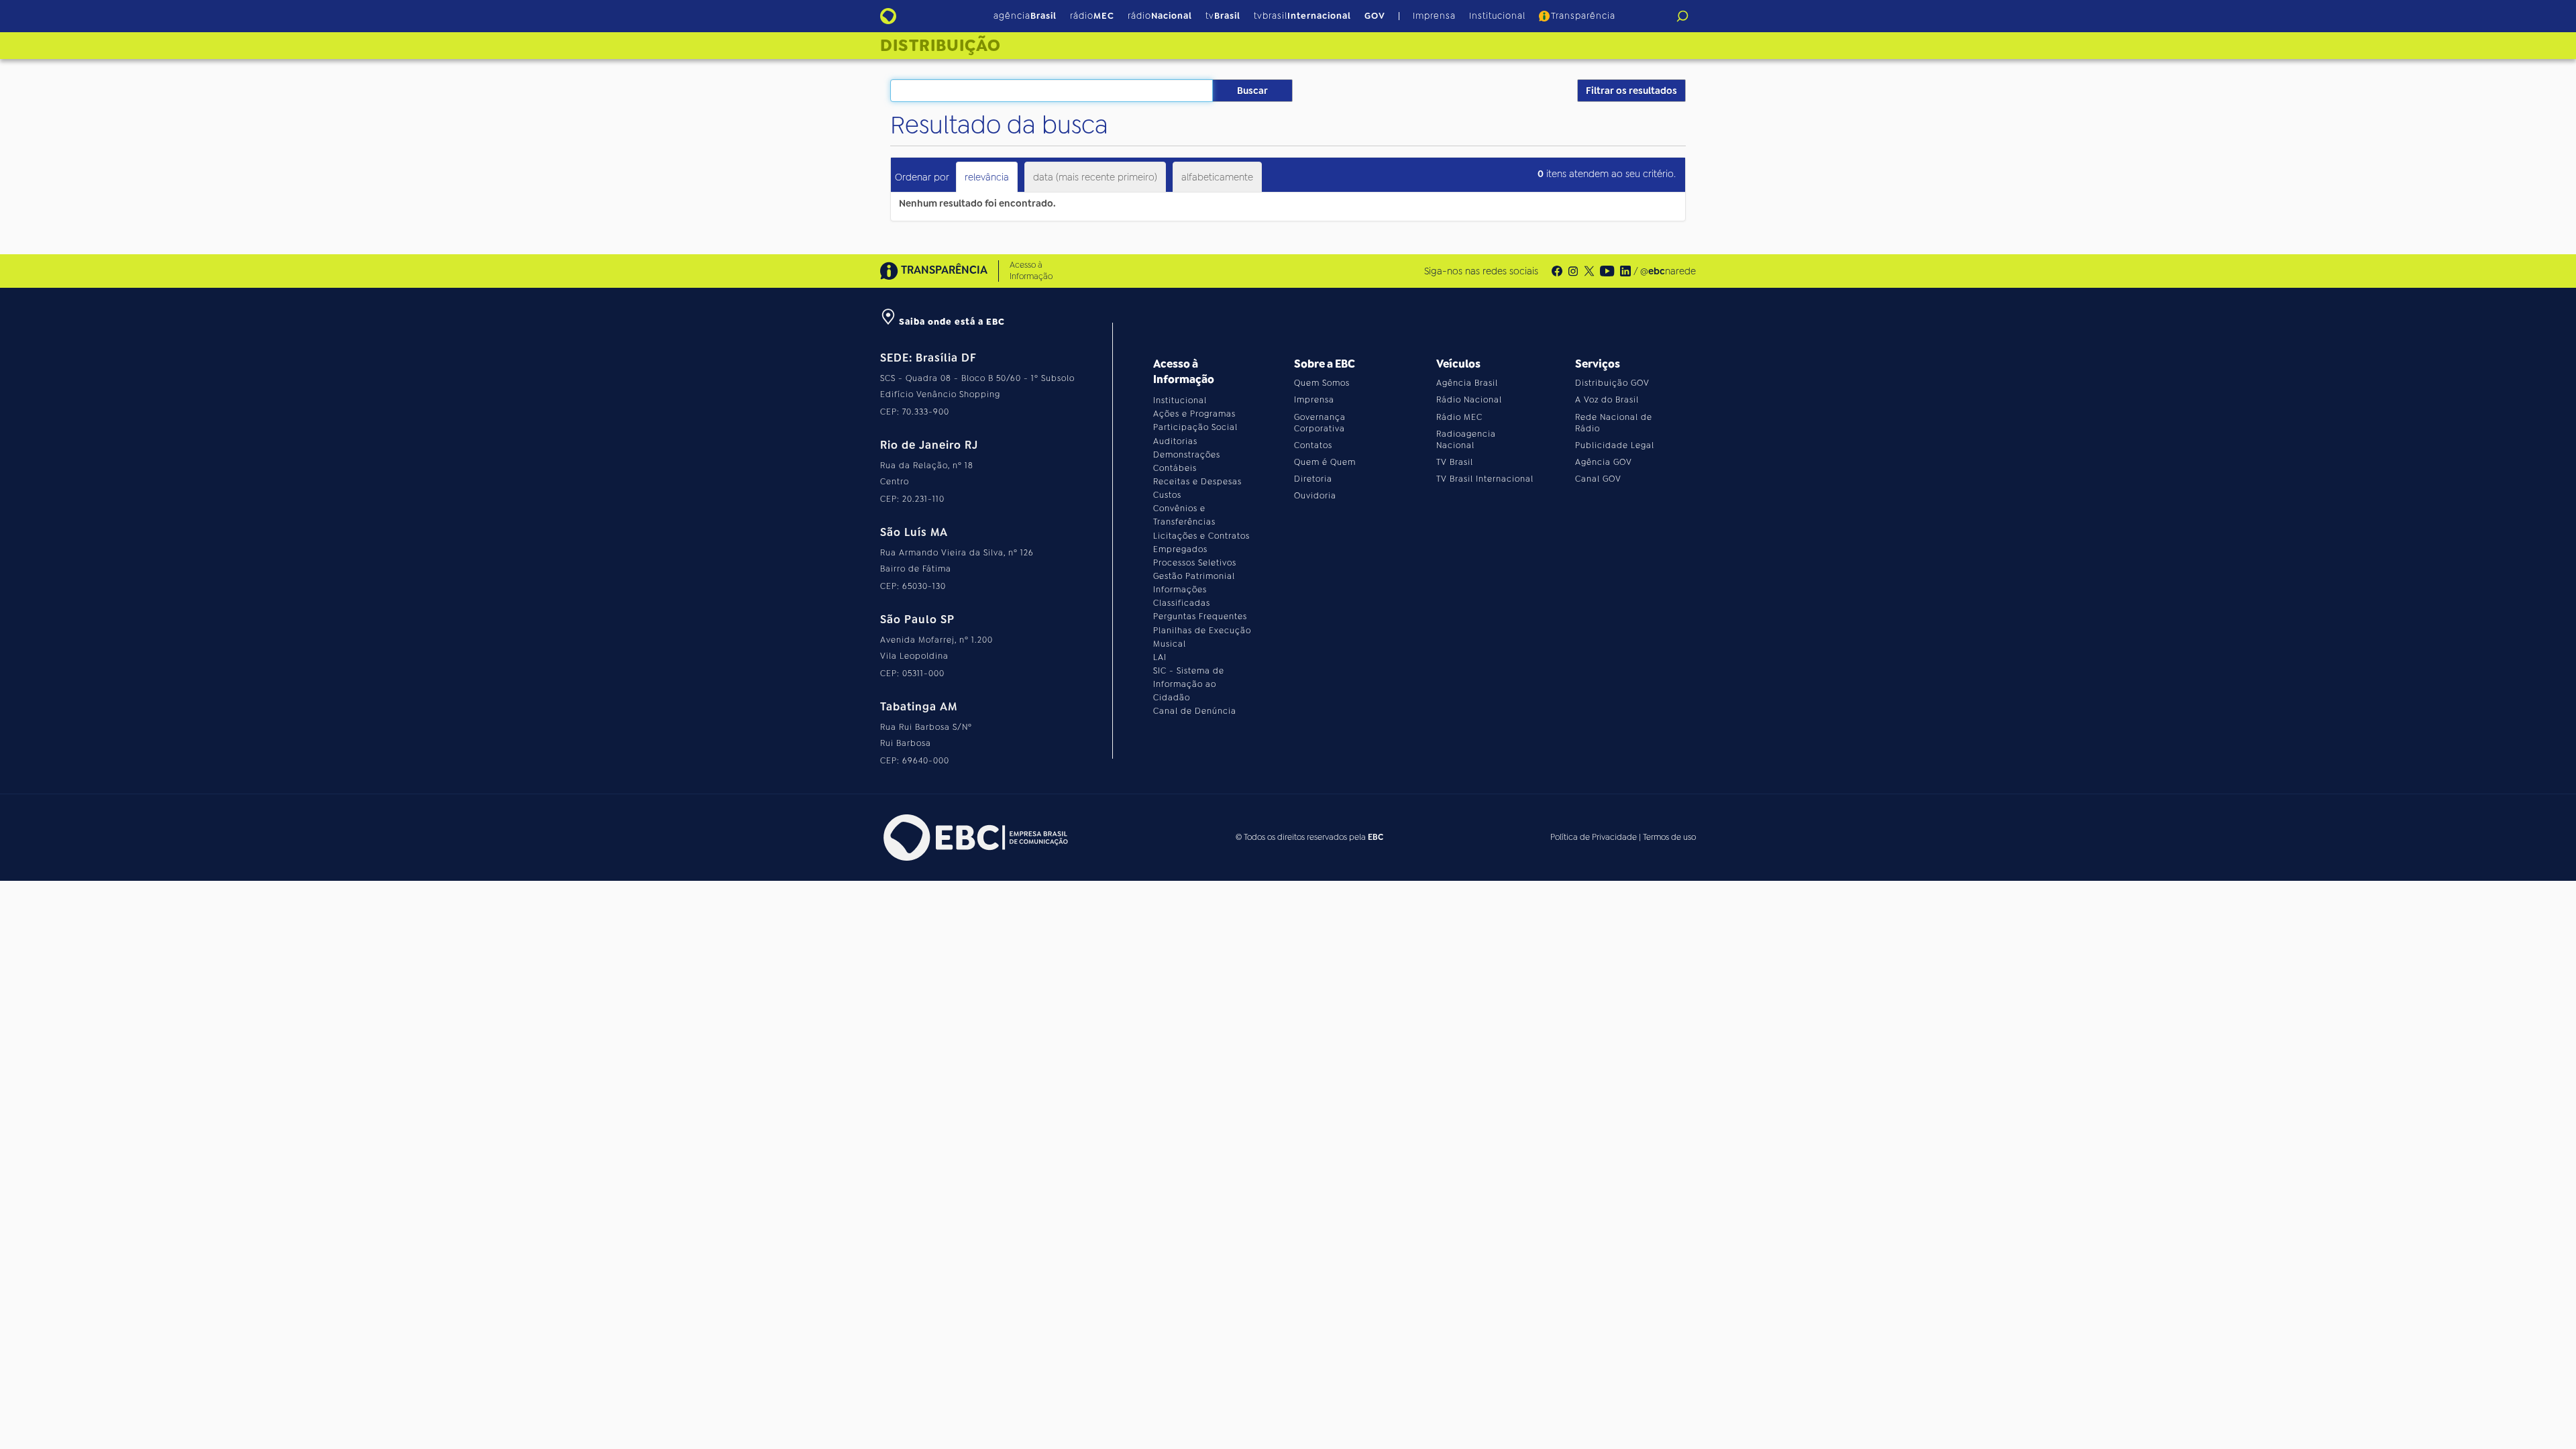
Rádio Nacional (1469, 400)
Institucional (1497, 16)
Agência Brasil (1467, 383)
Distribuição (941, 46)
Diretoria (1313, 479)
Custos (1167, 495)
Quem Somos (1322, 383)
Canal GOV (1598, 479)
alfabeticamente (1217, 177)
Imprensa (1434, 16)
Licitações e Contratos (1201, 536)
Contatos (1313, 445)
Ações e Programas (1194, 414)
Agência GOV (1604, 462)
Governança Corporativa (1320, 423)
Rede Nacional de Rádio (1614, 423)
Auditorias (1175, 441)
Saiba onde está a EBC (951, 322)
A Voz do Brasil (1607, 400)
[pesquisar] (1682, 16)
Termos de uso (1669, 837)
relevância (987, 177)
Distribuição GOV (1612, 383)
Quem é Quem (1325, 462)
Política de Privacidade (1594, 837)
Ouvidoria (1315, 496)
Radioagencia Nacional (1466, 440)
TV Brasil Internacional (1485, 479)
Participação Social (1195, 427)
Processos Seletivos (1195, 563)
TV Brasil (1455, 462)
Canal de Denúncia (1195, 711)
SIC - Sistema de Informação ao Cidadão (1189, 684)
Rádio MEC (1459, 417)
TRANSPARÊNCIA (944, 270)
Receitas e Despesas (1197, 482)
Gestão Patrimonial (1194, 576)
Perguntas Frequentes (1200, 616)
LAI (1160, 657)
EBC (1376, 837)
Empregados (1180, 549)
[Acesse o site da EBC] (974, 838)
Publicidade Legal (1615, 445)
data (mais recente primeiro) (1095, 177)
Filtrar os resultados (1631, 91)
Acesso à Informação (1031, 271)
